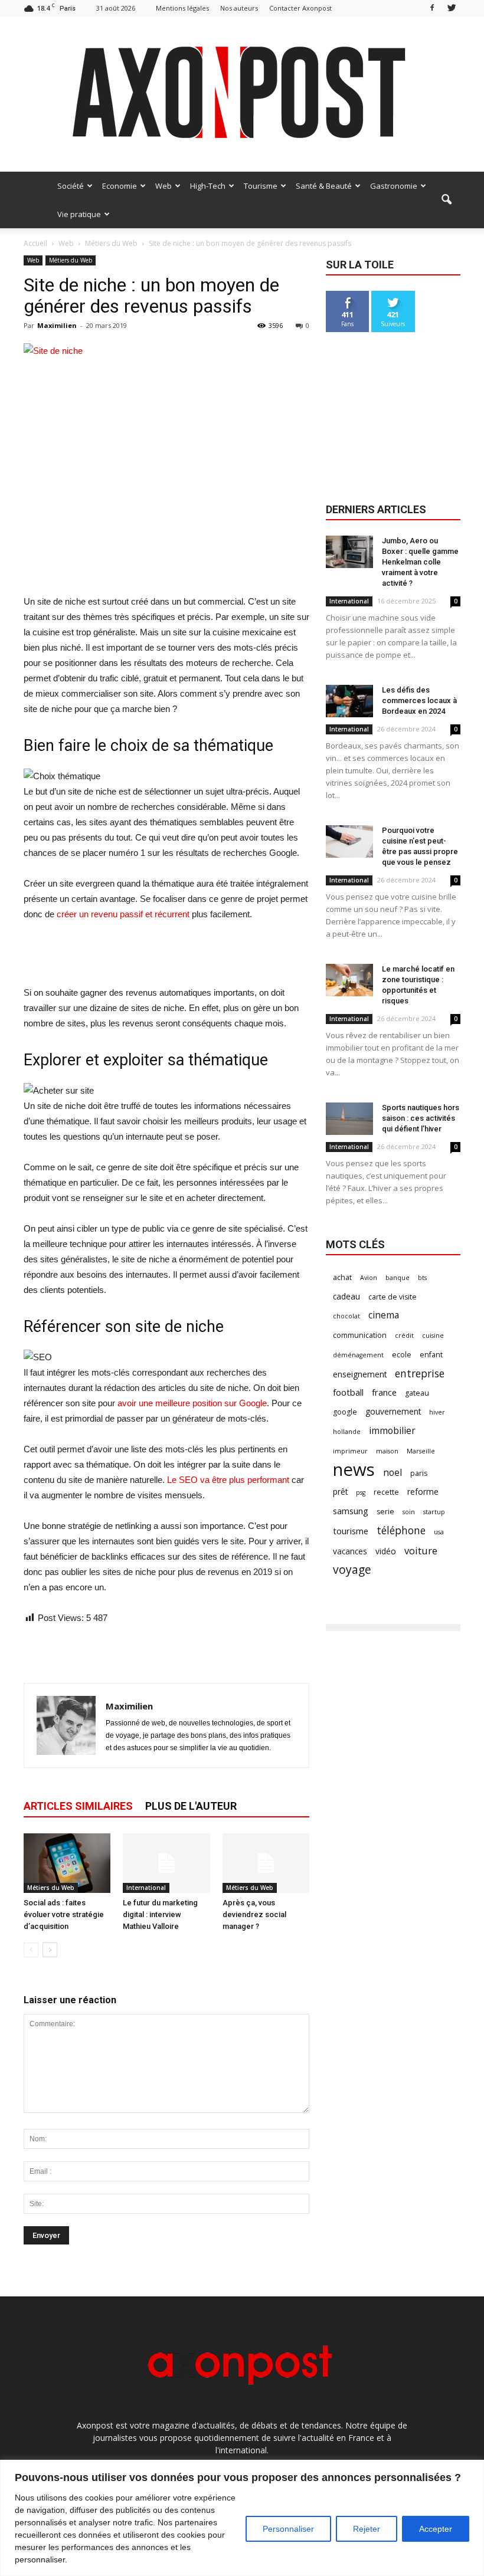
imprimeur (350, 1451)
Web (163, 186)
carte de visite (393, 1297)
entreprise (420, 1374)
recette (386, 1492)
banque (398, 1278)
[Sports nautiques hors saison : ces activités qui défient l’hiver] (349, 1119)
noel (393, 1473)
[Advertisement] (166, 564)
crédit (404, 1335)
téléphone (401, 1530)
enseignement (360, 1374)
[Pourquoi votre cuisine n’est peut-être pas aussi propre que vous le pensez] (349, 841)
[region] (242, 2518)
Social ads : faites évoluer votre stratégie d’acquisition (64, 1914)
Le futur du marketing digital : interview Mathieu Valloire (160, 1914)
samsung (351, 1511)
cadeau (346, 1296)
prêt (340, 1492)
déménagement (358, 1355)
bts (422, 1278)
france (384, 1392)
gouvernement (393, 1411)
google (345, 1412)
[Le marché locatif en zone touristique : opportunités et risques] (349, 980)
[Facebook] (432, 8)
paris (419, 1473)
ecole (402, 1355)
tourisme (351, 1531)
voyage (352, 1569)
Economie (120, 186)
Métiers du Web (71, 260)
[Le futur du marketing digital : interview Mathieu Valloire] (166, 1863)
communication (360, 1335)
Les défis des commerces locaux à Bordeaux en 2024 (419, 700)
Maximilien (57, 325)
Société (71, 186)
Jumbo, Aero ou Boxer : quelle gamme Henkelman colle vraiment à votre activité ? (420, 562)
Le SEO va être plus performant (228, 1480)
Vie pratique (79, 214)
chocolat (346, 1316)
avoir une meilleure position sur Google (192, 1403)
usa (439, 1532)
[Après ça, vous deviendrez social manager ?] (266, 1863)
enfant (431, 1355)
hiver (437, 1412)
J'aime (348, 295)
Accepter (436, 2529)
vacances (350, 1551)
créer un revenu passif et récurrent (123, 914)
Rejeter (367, 2529)
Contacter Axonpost (300, 8)
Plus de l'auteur (191, 1806)
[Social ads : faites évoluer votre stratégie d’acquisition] (67, 1863)
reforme (423, 1492)
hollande (347, 1432)
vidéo (386, 1551)
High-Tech (208, 186)
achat (342, 1277)
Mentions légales (182, 8)
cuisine (433, 1335)
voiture (421, 1550)
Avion (369, 1278)
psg (361, 1492)
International (146, 1888)
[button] (446, 200)
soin (409, 1512)
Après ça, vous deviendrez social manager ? (254, 1914)
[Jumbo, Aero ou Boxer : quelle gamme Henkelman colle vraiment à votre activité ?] (349, 552)
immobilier (392, 1431)
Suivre (393, 295)
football (348, 1392)
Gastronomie (394, 186)
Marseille (421, 1451)
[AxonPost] (242, 94)
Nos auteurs (239, 8)
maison (387, 1451)
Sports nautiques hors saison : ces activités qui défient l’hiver (421, 1118)
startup (434, 1512)
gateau (417, 1393)
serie (385, 1512)
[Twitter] (452, 8)
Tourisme (261, 186)
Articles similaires (78, 1806)
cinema (384, 1315)
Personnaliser (288, 2529)
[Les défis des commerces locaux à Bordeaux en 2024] (349, 701)
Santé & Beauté (324, 186)
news (354, 1470)
